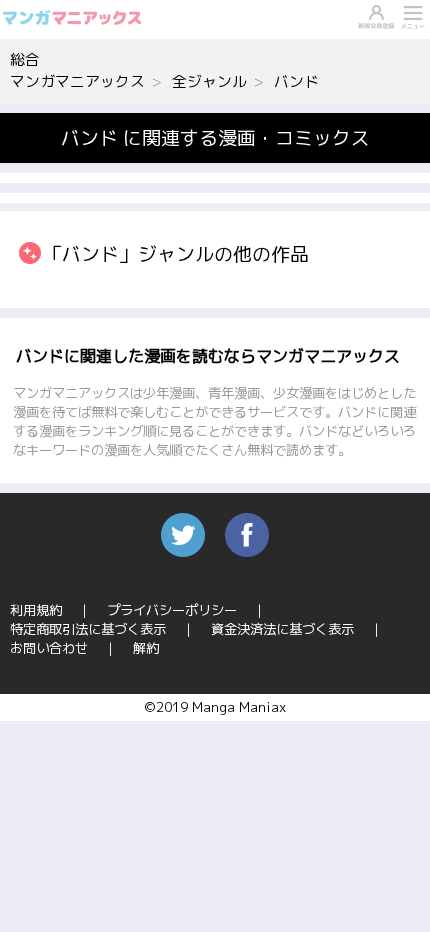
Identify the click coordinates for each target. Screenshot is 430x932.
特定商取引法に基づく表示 (88, 629)
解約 (146, 648)
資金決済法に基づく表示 (282, 629)
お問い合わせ (49, 648)
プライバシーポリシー (172, 610)
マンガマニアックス (77, 81)
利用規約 (36, 610)
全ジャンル (209, 81)
